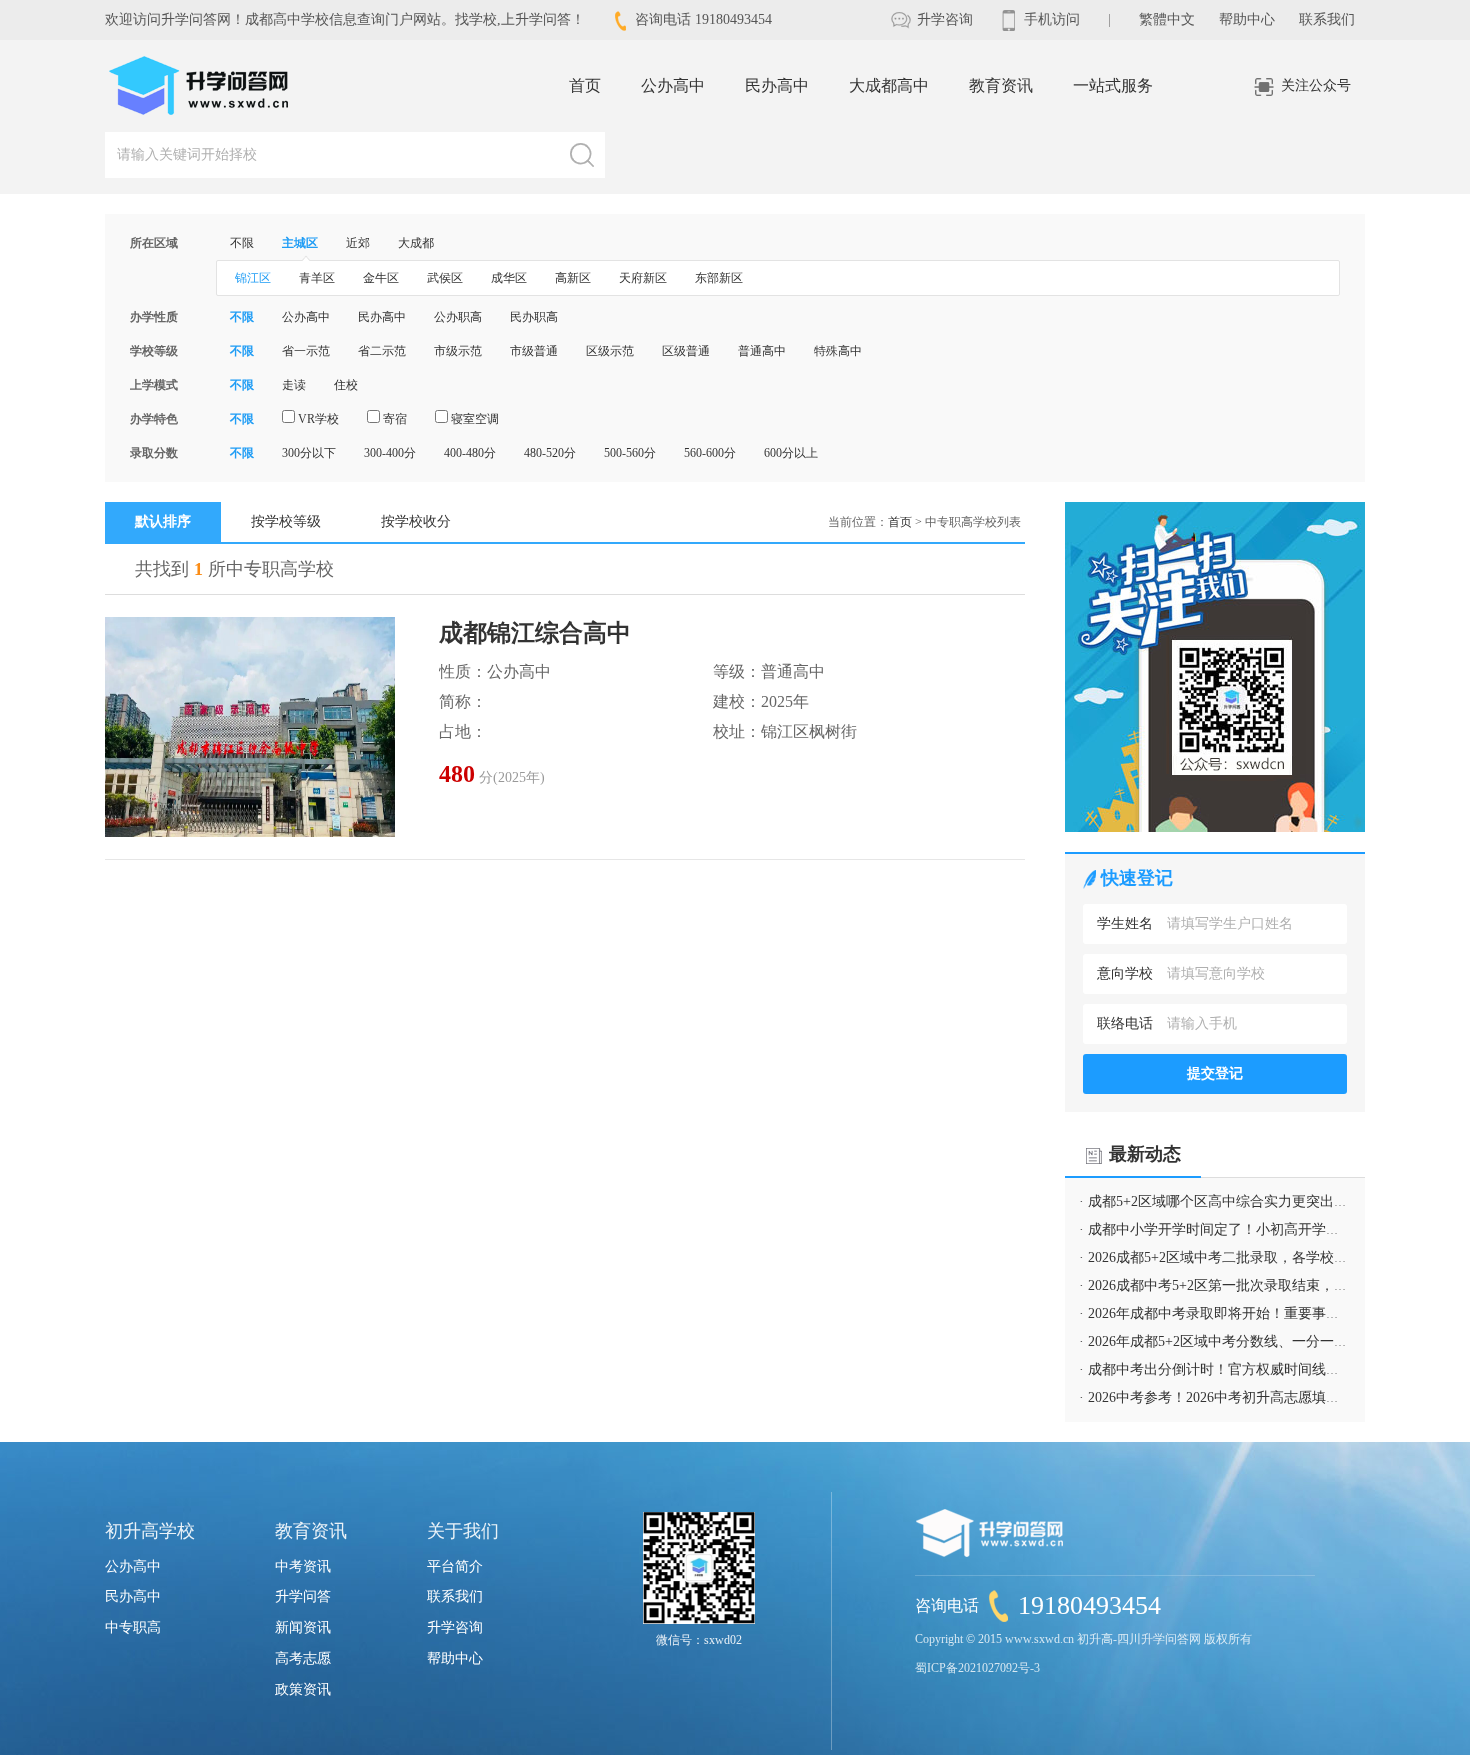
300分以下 (309, 453)
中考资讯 (303, 1566)
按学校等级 (286, 521)
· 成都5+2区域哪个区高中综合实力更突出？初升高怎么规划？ (1269, 1201)
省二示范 (382, 351)
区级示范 (610, 351)
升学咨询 (943, 19)
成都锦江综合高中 (535, 633)
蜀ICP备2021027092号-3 (977, 1668)
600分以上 (791, 453)
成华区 (509, 278)
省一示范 (306, 351)
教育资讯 (1001, 85)
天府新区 (643, 278)
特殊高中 (838, 351)
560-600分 (710, 453)
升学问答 (303, 1596)
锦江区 (253, 278)
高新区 (573, 278)
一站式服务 (1113, 85)
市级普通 (534, 351)
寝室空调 (473, 419)
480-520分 (550, 453)
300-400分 (390, 453)
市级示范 (458, 351)
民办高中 (777, 85)
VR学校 (317, 419)
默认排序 (163, 521)
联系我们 (1327, 19)
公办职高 (458, 317)
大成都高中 (889, 85)
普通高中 (762, 351)
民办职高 (534, 317)
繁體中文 (1167, 19)
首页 (585, 85)
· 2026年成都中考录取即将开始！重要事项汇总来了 (1237, 1313)
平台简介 (455, 1566)
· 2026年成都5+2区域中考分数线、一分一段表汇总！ (1241, 1341)
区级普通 (686, 351)
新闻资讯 (303, 1627)
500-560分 (630, 453)
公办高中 (673, 85)
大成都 (416, 243)
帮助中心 (1247, 19)
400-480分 (470, 453)
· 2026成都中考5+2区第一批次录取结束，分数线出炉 (1241, 1285)
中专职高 (133, 1627)
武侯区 (445, 278)
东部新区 (719, 278)
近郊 (358, 243)
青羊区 (317, 278)
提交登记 (1215, 1073)
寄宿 (393, 419)
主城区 (300, 243)
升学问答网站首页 (200, 85)
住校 (346, 385)
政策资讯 (303, 1689)
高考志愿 (303, 1658)
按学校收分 (416, 521)
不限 (242, 243)
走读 (294, 385)
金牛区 (381, 278)
